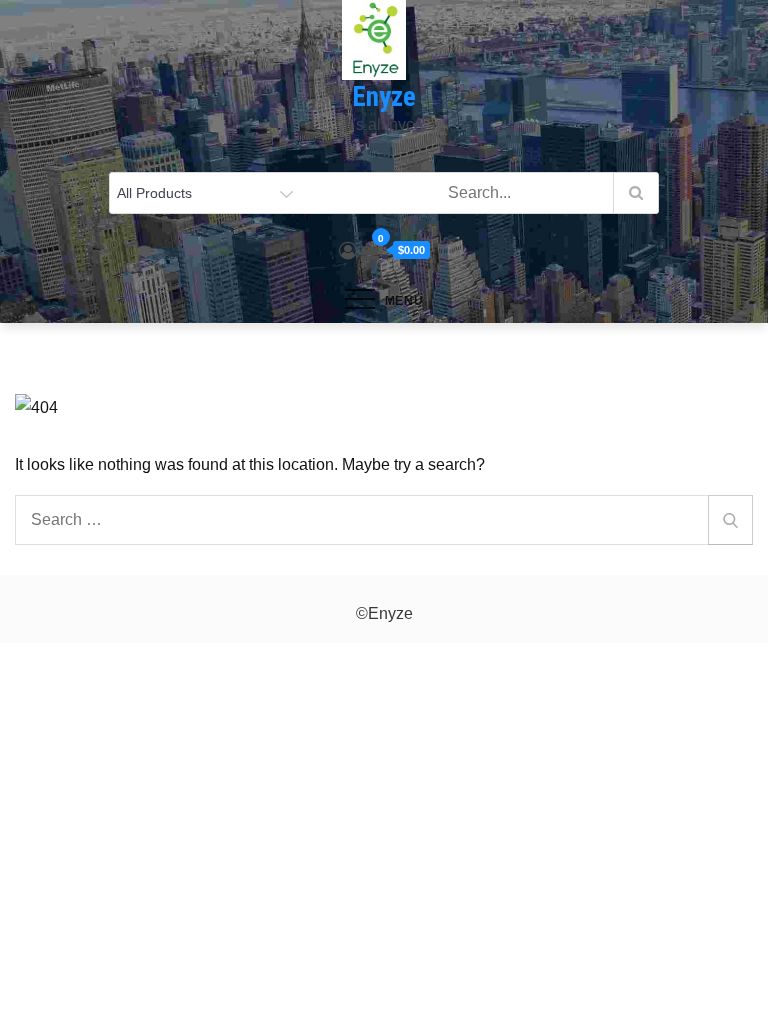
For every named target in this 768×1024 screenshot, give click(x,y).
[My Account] (348, 251)
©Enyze (384, 613)
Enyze (384, 97)
